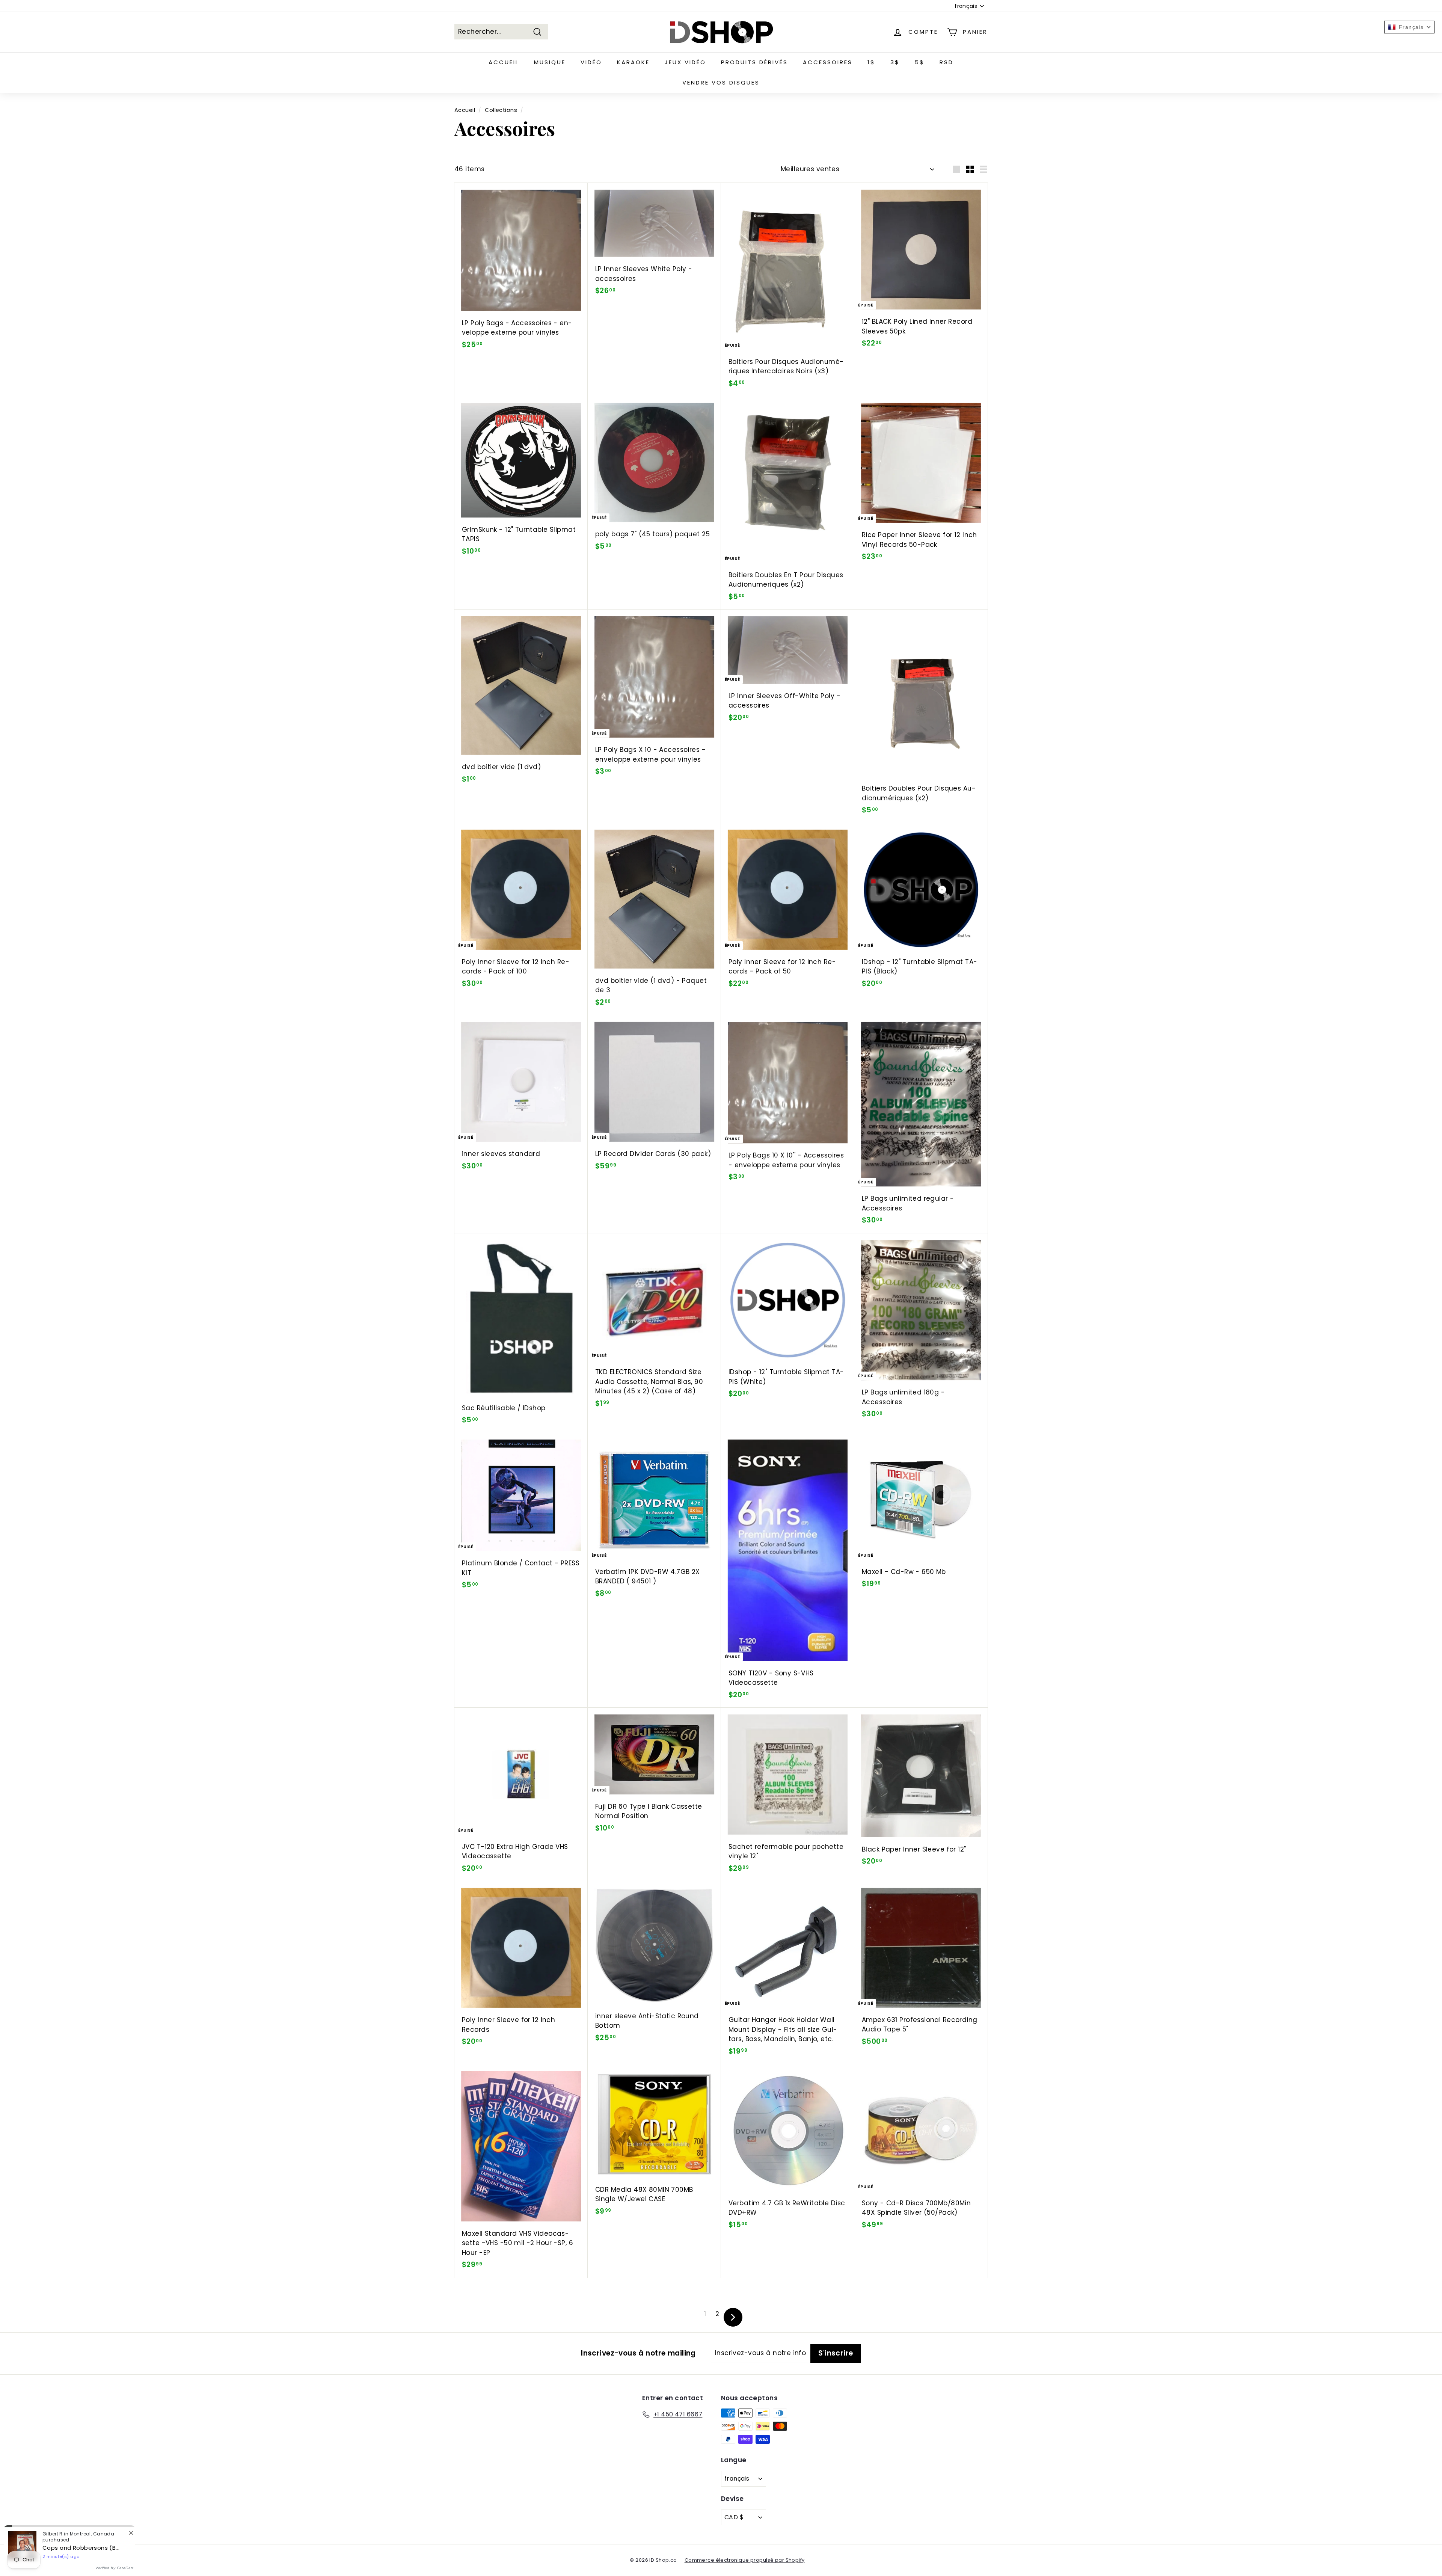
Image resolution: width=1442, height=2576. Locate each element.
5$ (920, 62)
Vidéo (591, 62)
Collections (501, 110)
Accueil (504, 62)
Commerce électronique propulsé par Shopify (745, 2560)
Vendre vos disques (721, 82)
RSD (947, 62)
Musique (550, 62)
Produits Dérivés (754, 62)
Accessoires (828, 62)
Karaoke (633, 62)
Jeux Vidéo (685, 62)
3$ (895, 62)
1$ (871, 62)
